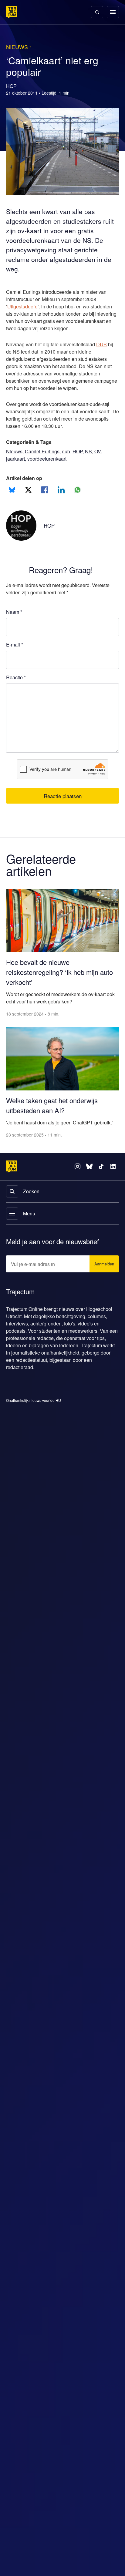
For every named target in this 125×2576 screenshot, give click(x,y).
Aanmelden (103, 1260)
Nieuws (15, 459)
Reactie (17, 685)
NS (92, 459)
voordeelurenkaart (49, 466)
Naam (14, 619)
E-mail (15, 652)
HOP (81, 459)
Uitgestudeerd (24, 307)
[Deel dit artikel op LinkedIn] (61, 497)
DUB (106, 352)
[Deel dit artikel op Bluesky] (12, 497)
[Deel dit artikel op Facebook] (45, 497)
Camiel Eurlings (43, 459)
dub (68, 459)
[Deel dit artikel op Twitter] (28, 497)
